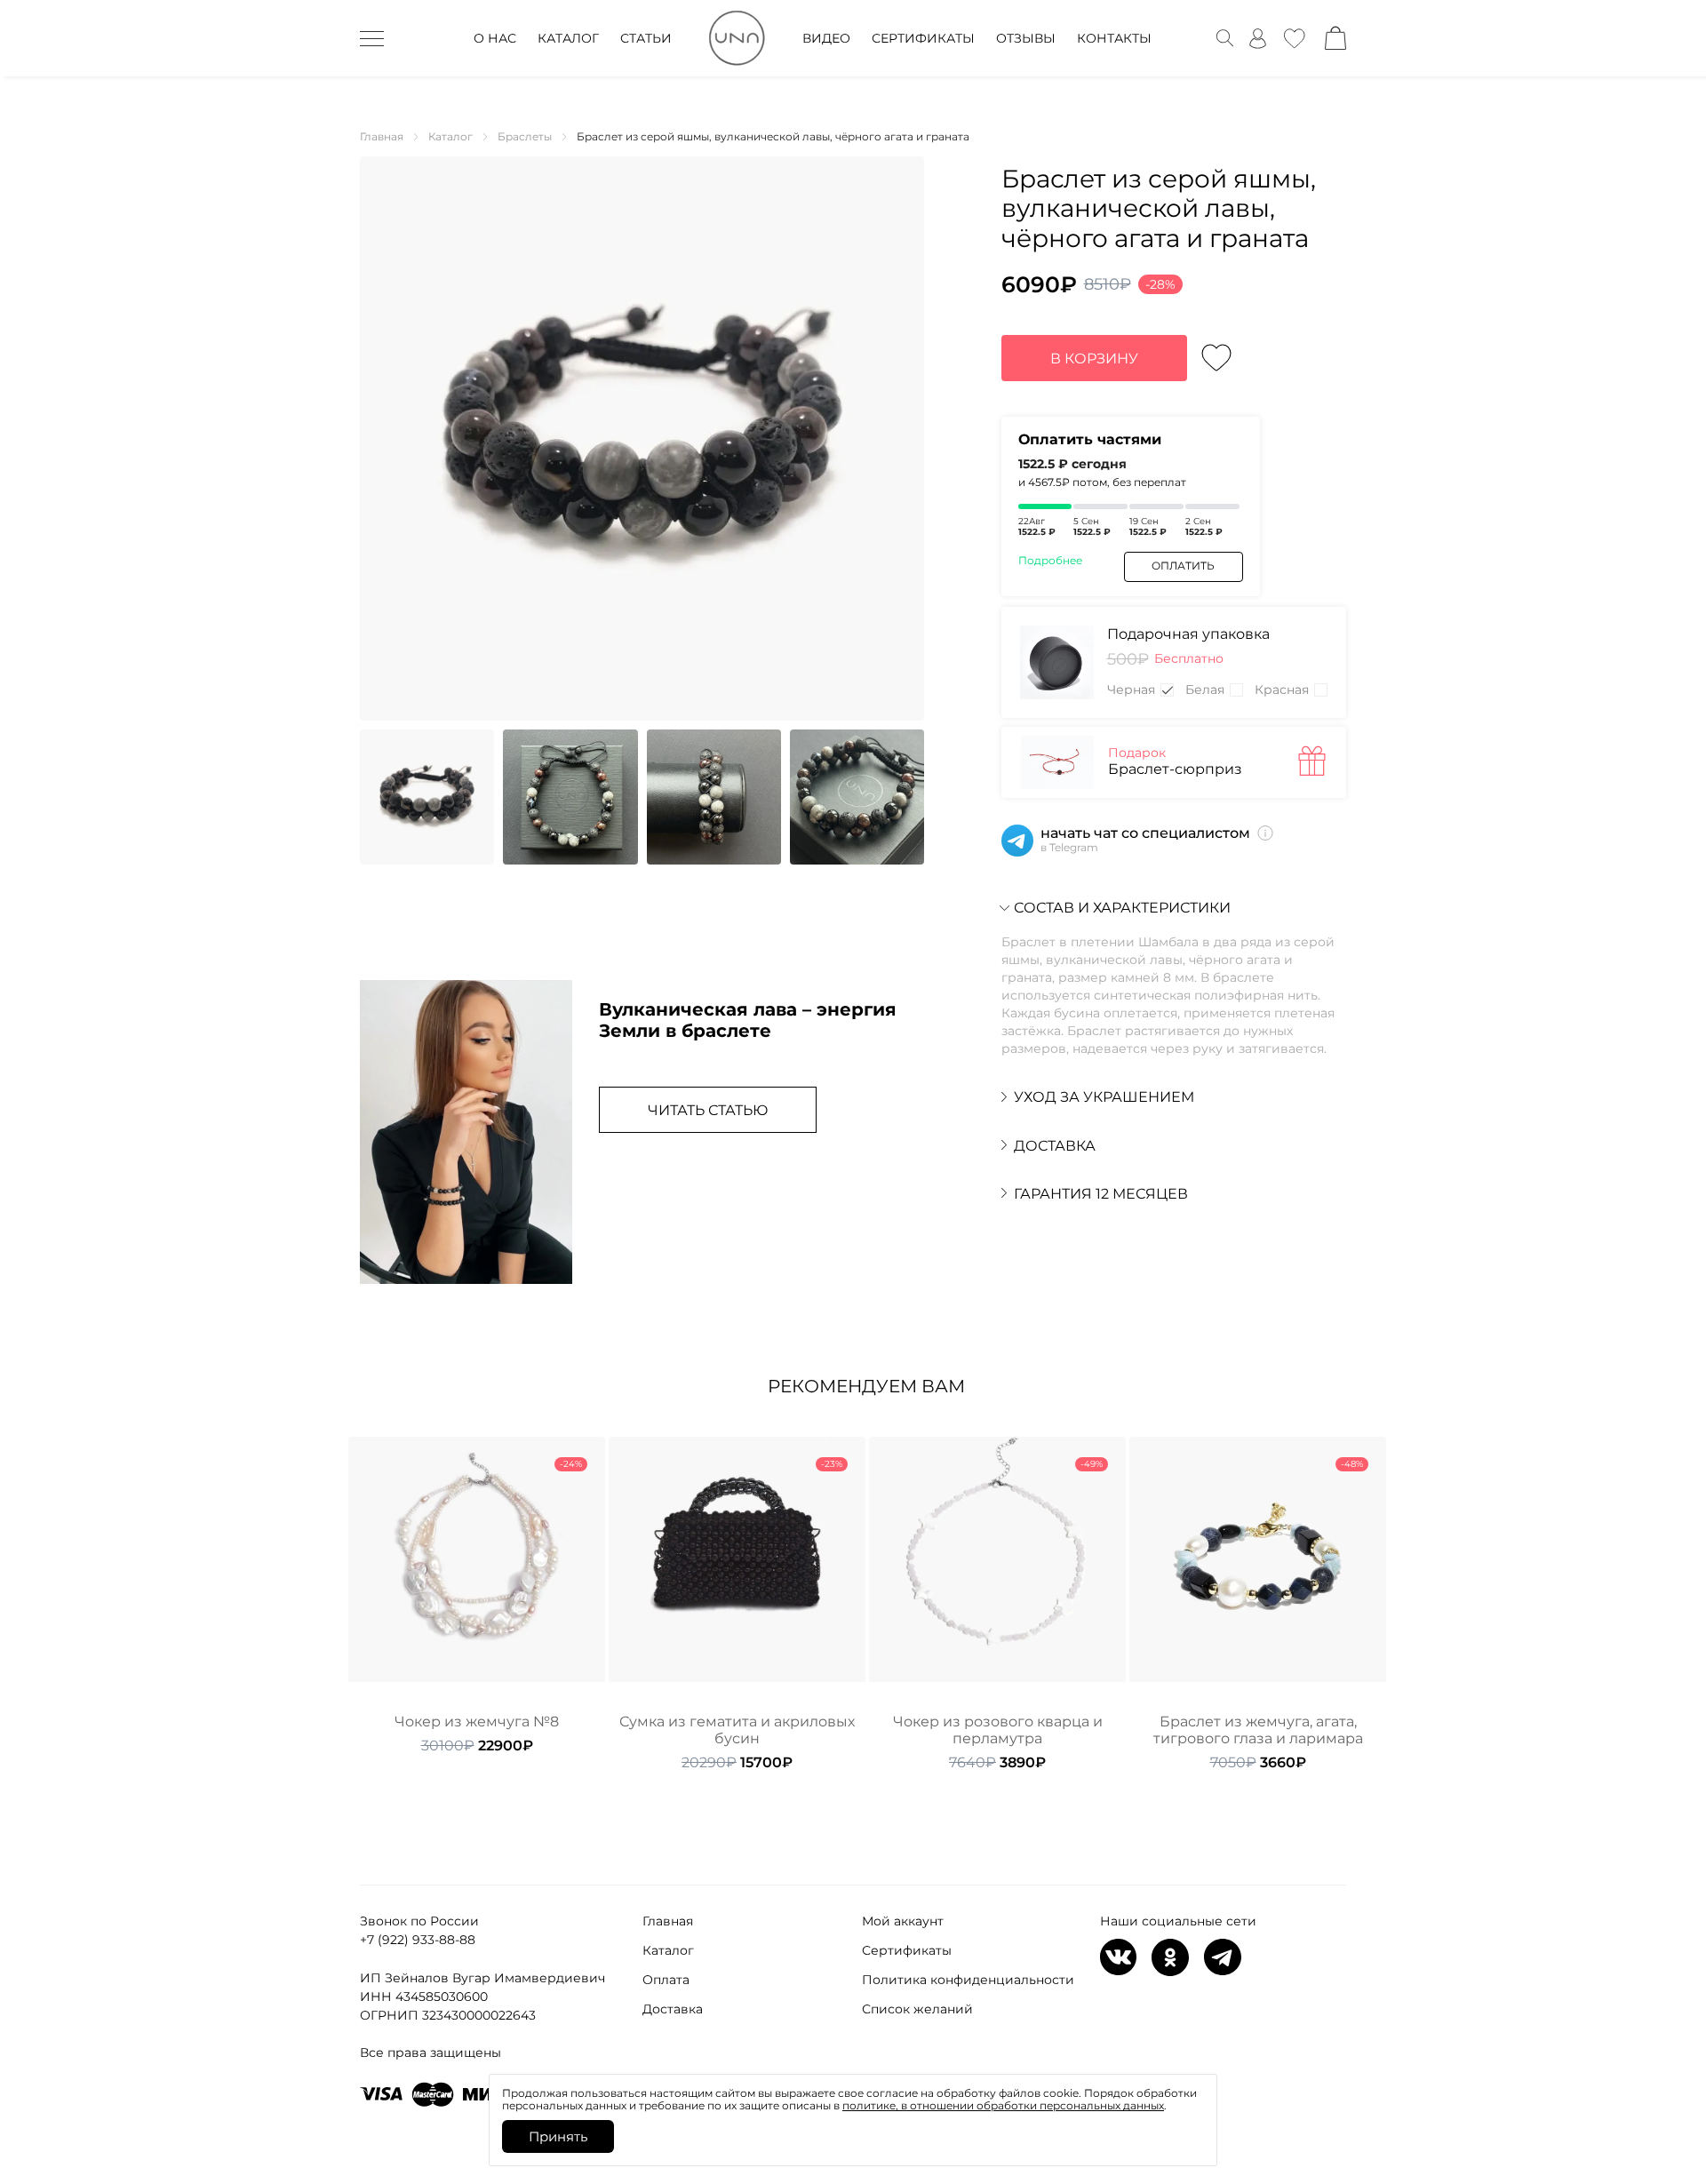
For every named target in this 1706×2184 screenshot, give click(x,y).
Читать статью (708, 1110)
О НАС (495, 38)
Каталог (668, 1950)
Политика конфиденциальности (968, 1980)
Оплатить (1183, 566)
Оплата (666, 1980)
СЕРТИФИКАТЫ (923, 38)
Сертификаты (907, 1950)
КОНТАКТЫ (1114, 38)
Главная (668, 1921)
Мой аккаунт (903, 1921)
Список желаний (917, 2009)
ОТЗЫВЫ (1026, 38)
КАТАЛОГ (568, 38)
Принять (558, 2136)
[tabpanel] (477, 1595)
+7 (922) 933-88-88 (418, 1940)
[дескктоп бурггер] (372, 38)
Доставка (673, 2009)
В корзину (1094, 359)
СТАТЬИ (646, 38)
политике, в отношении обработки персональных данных (1003, 2105)
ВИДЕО (826, 38)
